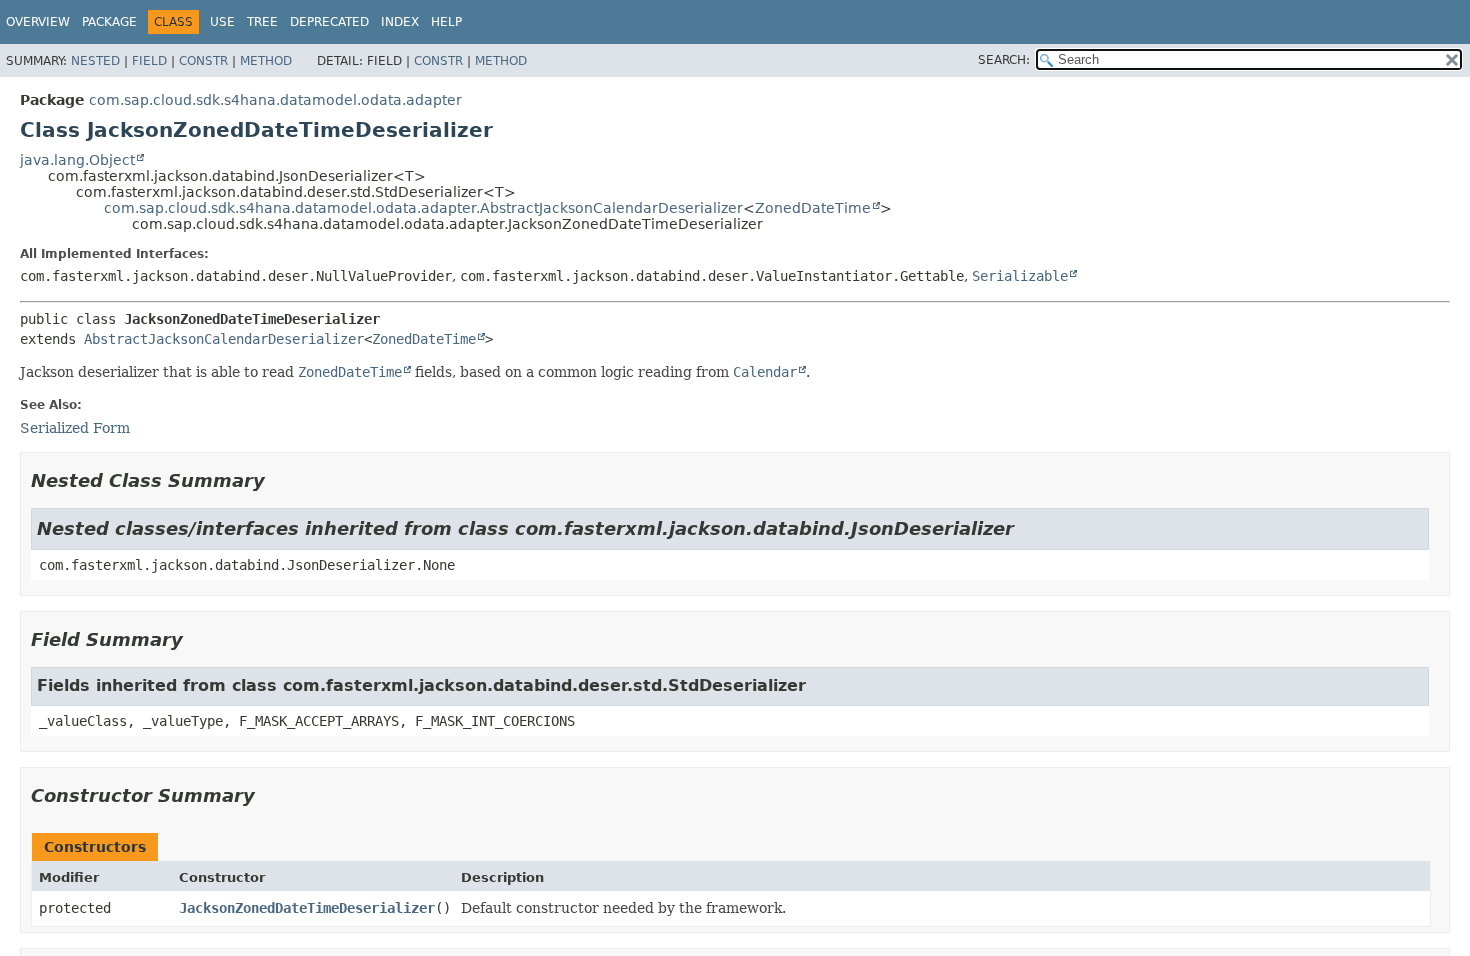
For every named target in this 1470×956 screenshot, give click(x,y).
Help (446, 22)
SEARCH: (1004, 60)
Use (222, 22)
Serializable (1020, 276)
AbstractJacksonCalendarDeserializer (224, 339)
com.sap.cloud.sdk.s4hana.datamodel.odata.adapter (275, 100)
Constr (203, 61)
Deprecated (329, 22)
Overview (38, 22)
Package (109, 22)
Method (266, 61)
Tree (262, 22)
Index (400, 22)
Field (149, 61)
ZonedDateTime (813, 208)
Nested (95, 61)
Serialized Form (75, 428)
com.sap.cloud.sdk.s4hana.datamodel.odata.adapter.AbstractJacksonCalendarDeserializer (423, 208)
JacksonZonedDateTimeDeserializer (307, 908)
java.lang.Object (77, 160)
